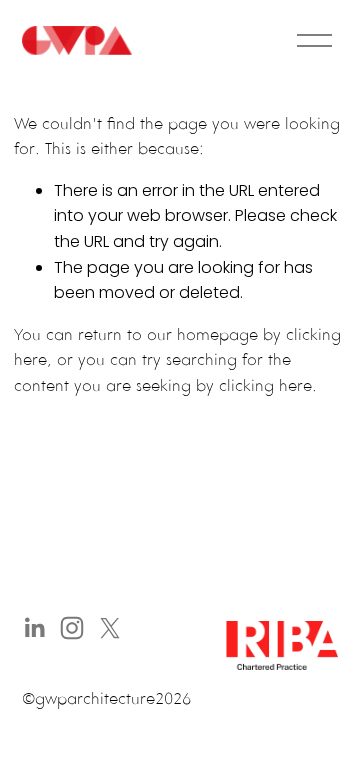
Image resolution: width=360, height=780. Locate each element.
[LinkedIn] (34, 628)
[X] (110, 628)
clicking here (265, 385)
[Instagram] (72, 628)
